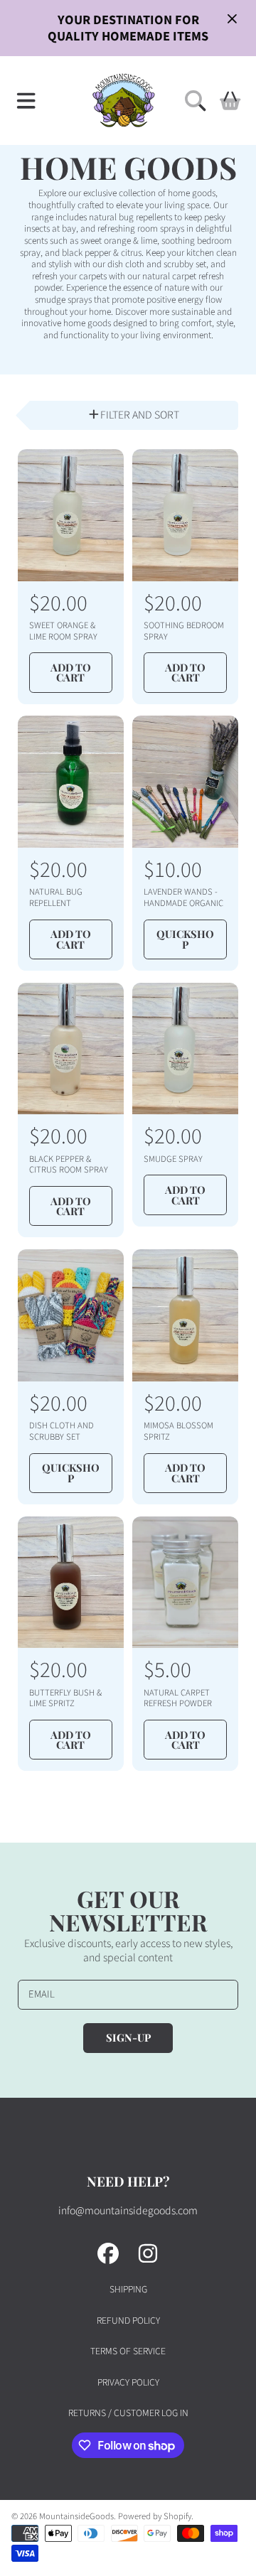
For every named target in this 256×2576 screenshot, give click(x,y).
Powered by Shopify (155, 2516)
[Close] (232, 18)
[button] (26, 100)
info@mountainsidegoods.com (128, 2211)
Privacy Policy (128, 2382)
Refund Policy (128, 2321)
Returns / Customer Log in (128, 2413)
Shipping (128, 2289)
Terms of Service (128, 2351)
